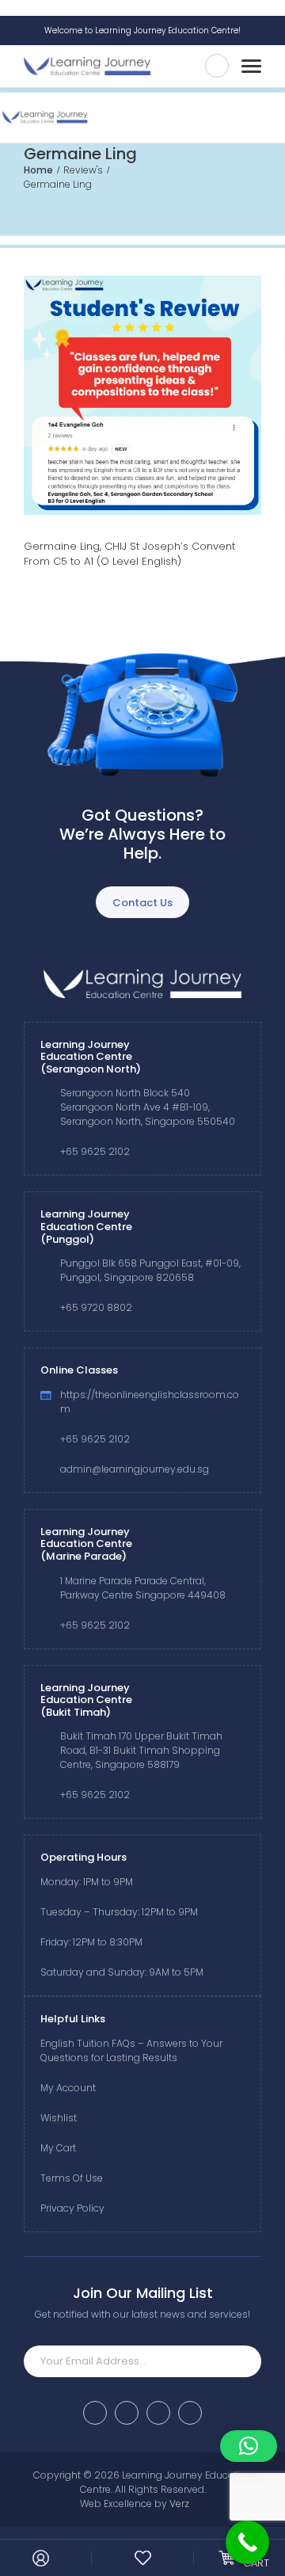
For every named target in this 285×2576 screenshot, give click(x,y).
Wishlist (59, 2118)
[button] (249, 2446)
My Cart (58, 2148)
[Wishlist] (143, 2558)
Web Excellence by (135, 2504)
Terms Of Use (72, 2178)
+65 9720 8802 (96, 1307)
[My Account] (41, 2558)
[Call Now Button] (247, 2542)
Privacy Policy (72, 2208)
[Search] (217, 66)
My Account (68, 2088)
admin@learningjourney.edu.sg (135, 1469)
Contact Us (142, 903)
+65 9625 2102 (95, 1151)
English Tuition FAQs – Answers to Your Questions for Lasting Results (131, 2050)
